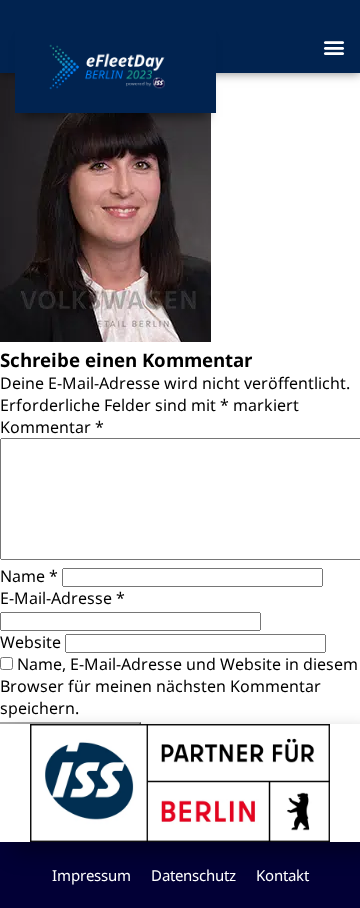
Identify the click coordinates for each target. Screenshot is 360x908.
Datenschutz (193, 875)
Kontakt (282, 875)
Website (30, 642)
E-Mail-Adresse (62, 598)
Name (29, 576)
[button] (333, 46)
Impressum (91, 875)
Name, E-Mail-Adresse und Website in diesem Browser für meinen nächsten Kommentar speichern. (179, 686)
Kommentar (52, 427)
